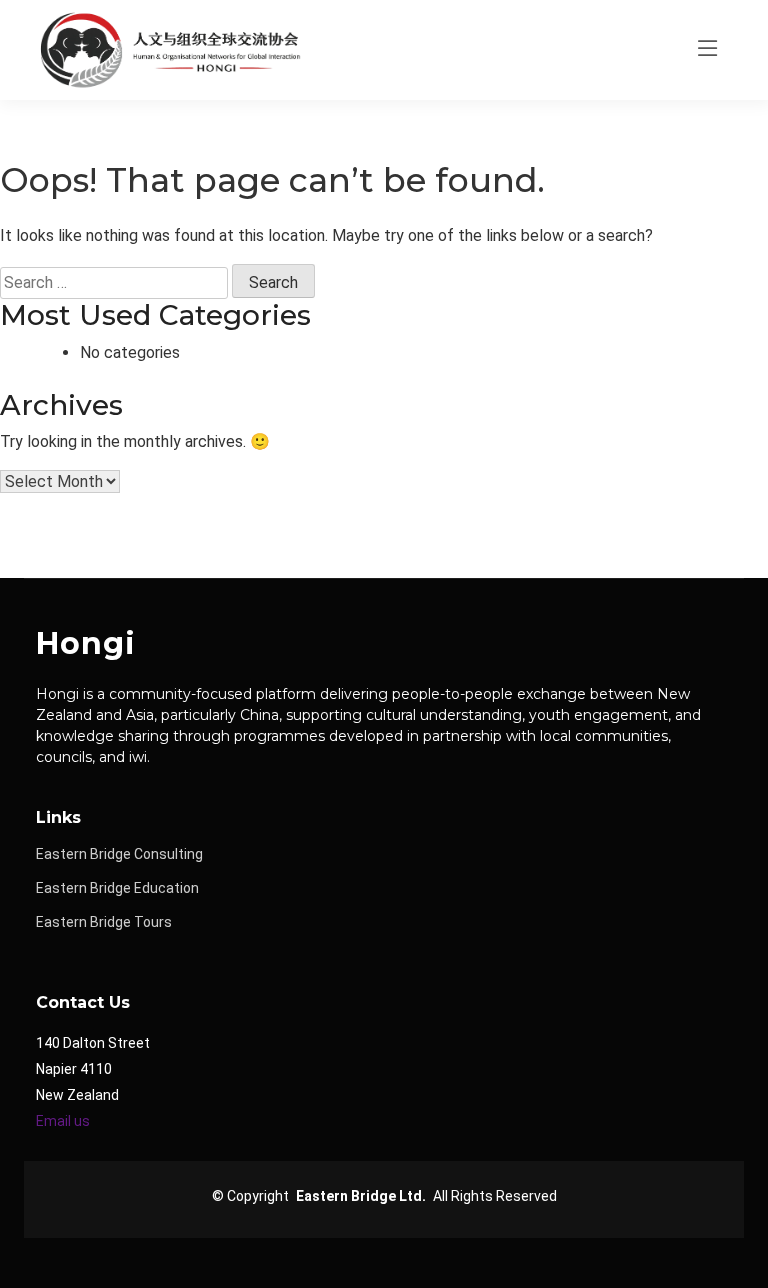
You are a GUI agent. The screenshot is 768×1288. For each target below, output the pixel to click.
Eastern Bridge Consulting (119, 854)
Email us (63, 1121)
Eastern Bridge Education (117, 888)
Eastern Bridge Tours (104, 922)
